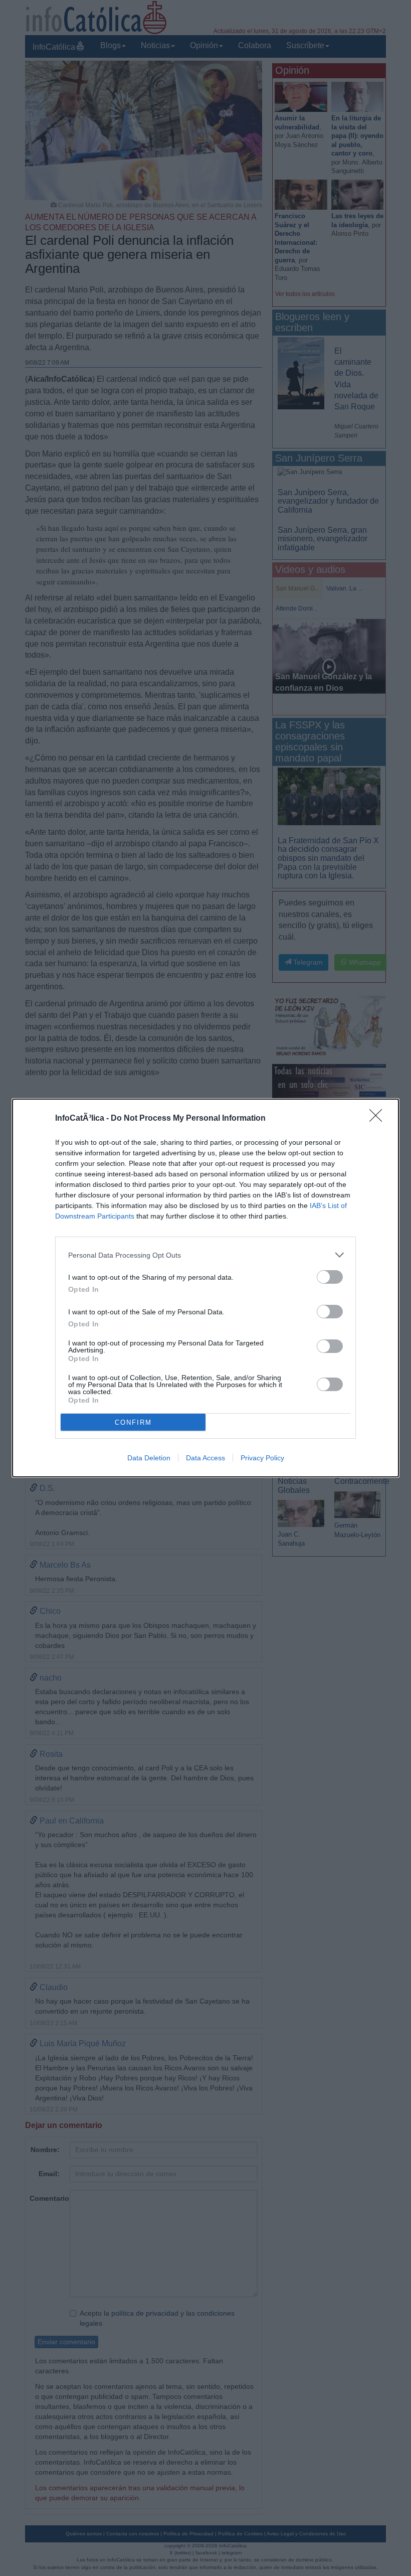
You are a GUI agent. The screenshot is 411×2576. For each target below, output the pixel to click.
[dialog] (205, 1288)
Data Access (205, 1458)
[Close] (379, 1119)
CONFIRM (133, 1422)
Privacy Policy (262, 1458)
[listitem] (205, 1255)
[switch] (330, 1277)
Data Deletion (149, 1458)
